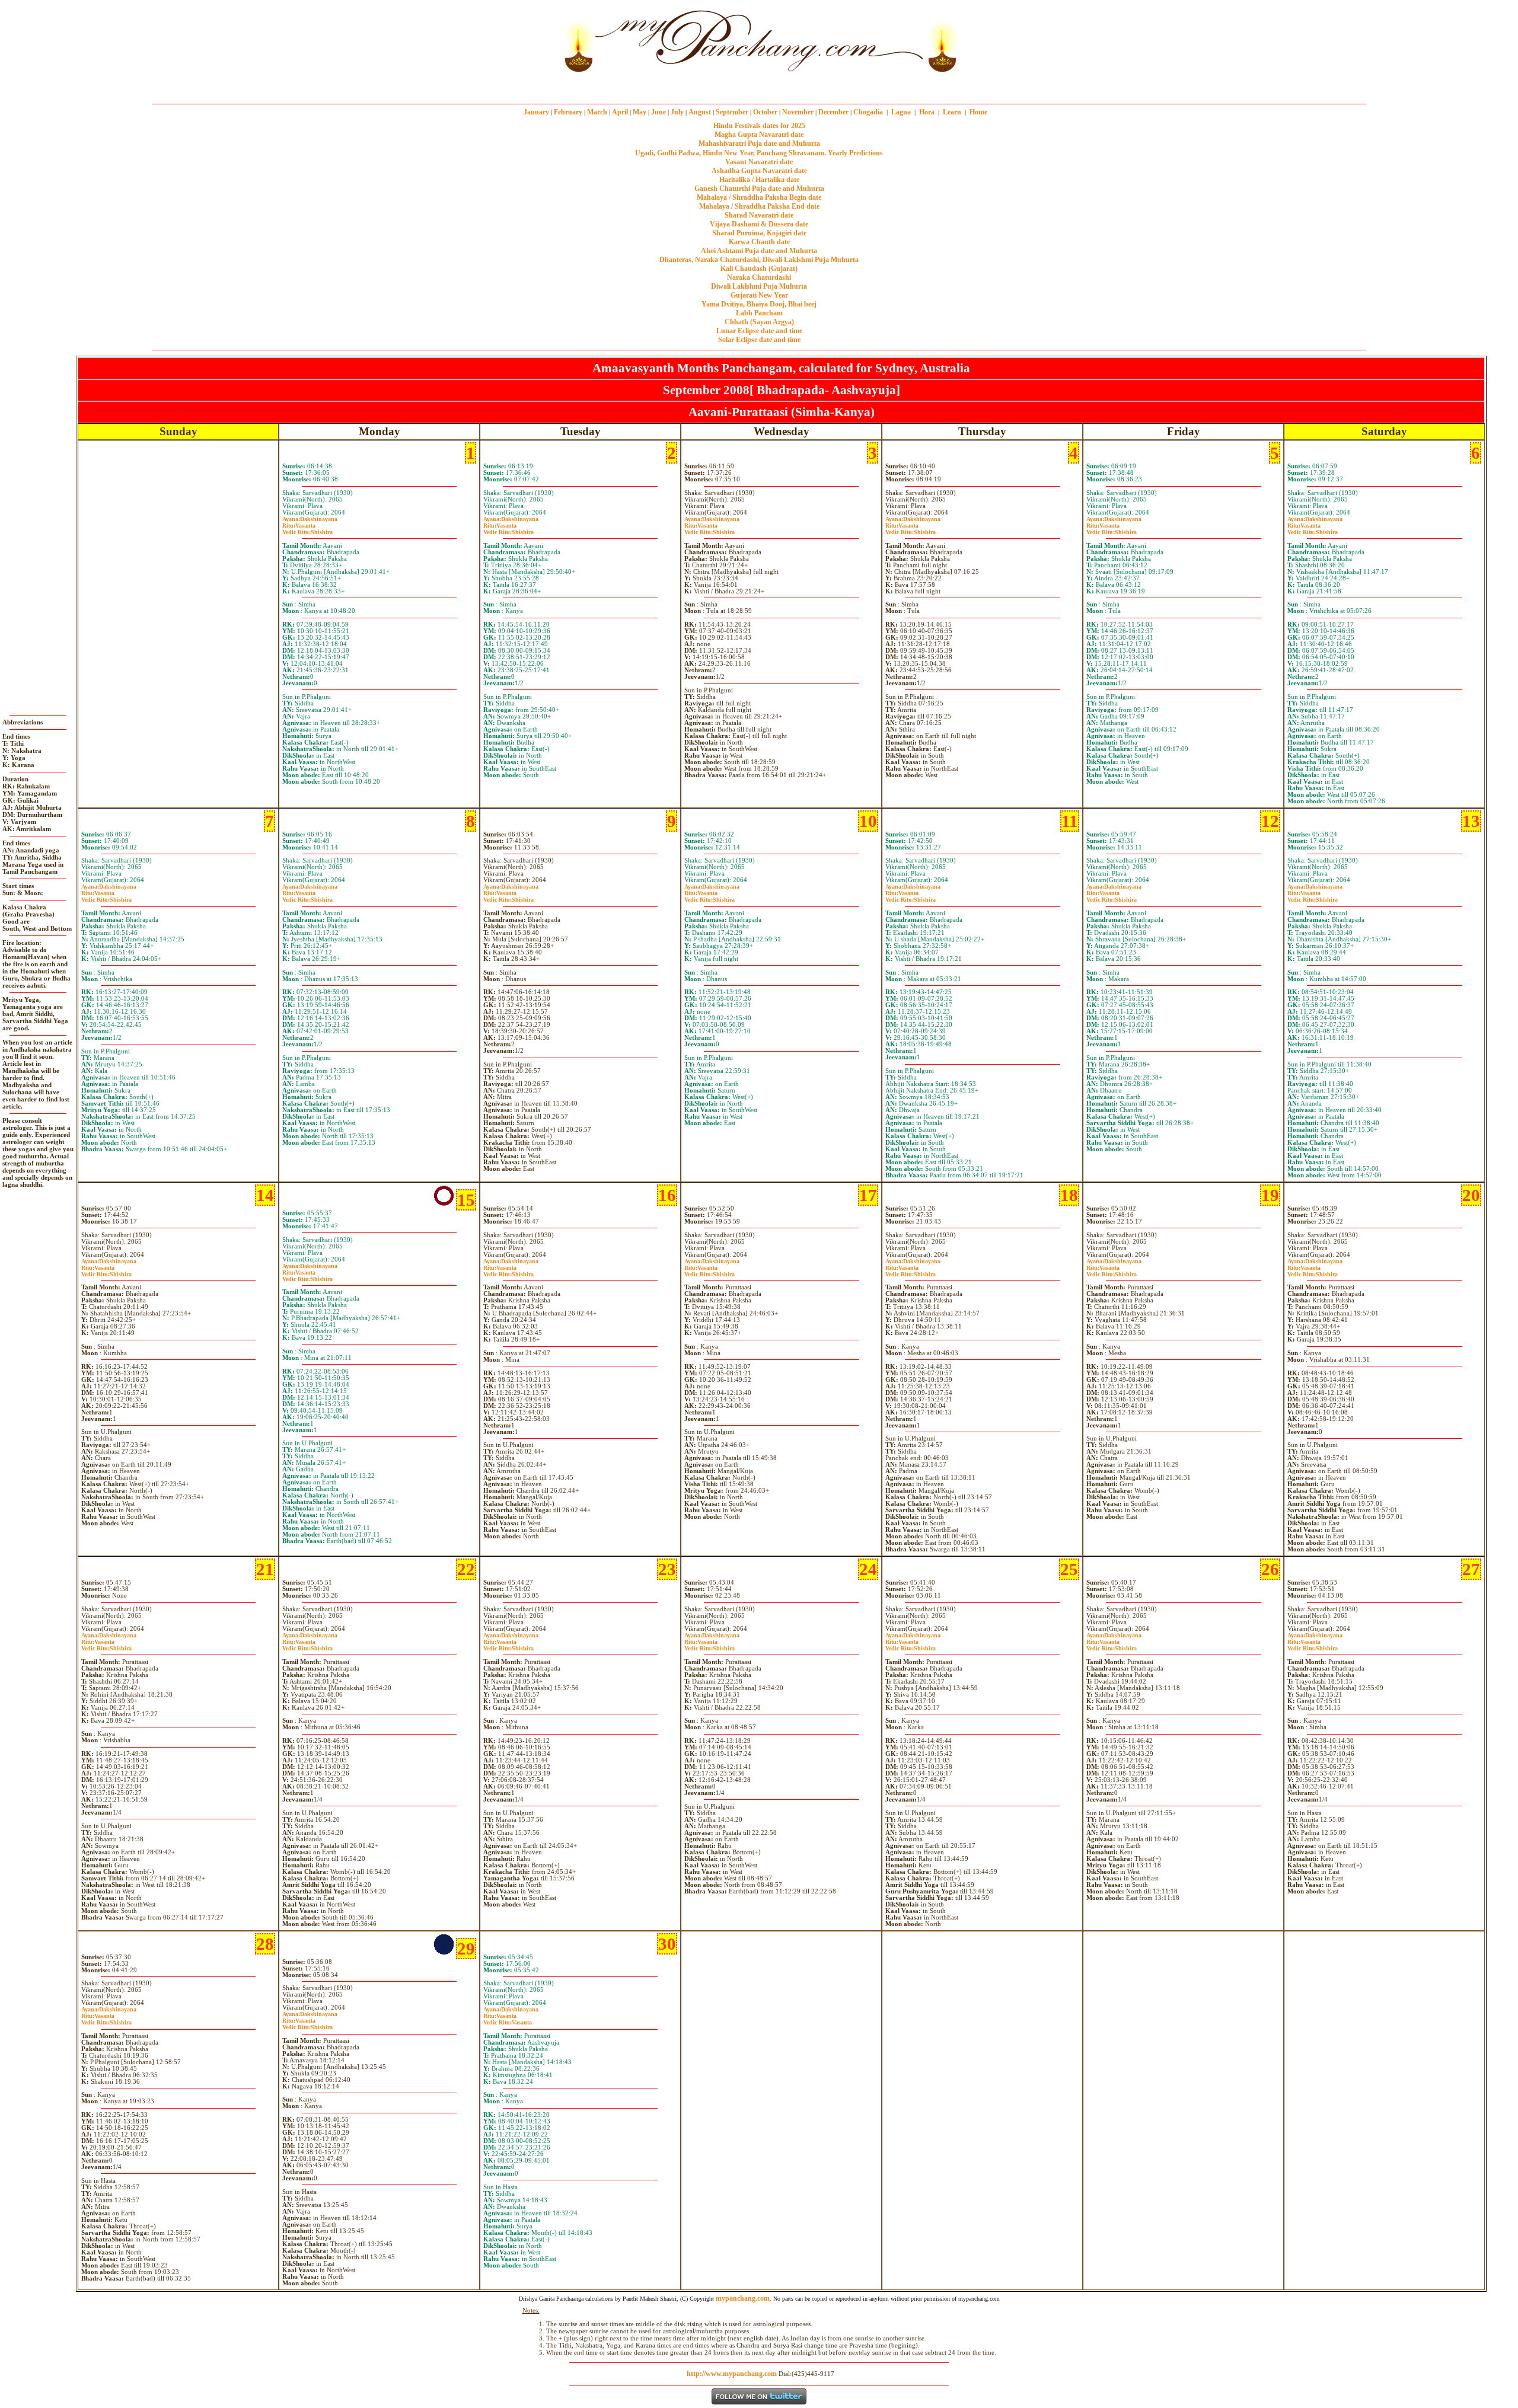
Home (978, 112)
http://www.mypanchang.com (732, 2374)
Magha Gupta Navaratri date (759, 135)
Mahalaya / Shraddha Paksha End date (759, 206)
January (536, 112)
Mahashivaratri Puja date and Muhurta (759, 143)
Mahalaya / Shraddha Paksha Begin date (759, 197)
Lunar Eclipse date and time (759, 331)
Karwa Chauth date (759, 242)
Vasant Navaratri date (759, 162)
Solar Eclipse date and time (759, 340)
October (765, 112)
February (568, 112)
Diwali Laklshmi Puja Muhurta (759, 286)
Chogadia (868, 112)
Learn (952, 112)
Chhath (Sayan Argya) (759, 322)
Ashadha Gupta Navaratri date (759, 171)
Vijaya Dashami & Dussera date (759, 224)
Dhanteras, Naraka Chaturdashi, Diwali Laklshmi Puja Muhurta (759, 260)
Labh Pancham (759, 313)
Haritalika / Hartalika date (759, 180)
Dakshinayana (310, 519)
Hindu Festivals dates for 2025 (759, 126)
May (640, 112)
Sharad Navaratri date (759, 215)
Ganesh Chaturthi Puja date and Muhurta (759, 189)
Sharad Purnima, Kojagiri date (759, 233)
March (597, 112)
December (833, 112)
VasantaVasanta (508, 2019)
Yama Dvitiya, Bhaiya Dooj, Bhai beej (759, 304)
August (700, 112)
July (677, 112)
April (620, 112)
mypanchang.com (759, 86)
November (798, 112)
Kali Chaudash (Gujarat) (759, 269)
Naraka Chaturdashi (759, 277)
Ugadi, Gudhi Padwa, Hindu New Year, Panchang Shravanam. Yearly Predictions (759, 153)
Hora (927, 112)
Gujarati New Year (759, 295)
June (658, 112)
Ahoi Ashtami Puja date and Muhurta (759, 251)
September (732, 112)
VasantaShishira (307, 529)
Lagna (901, 112)
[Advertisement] (520, 41)
